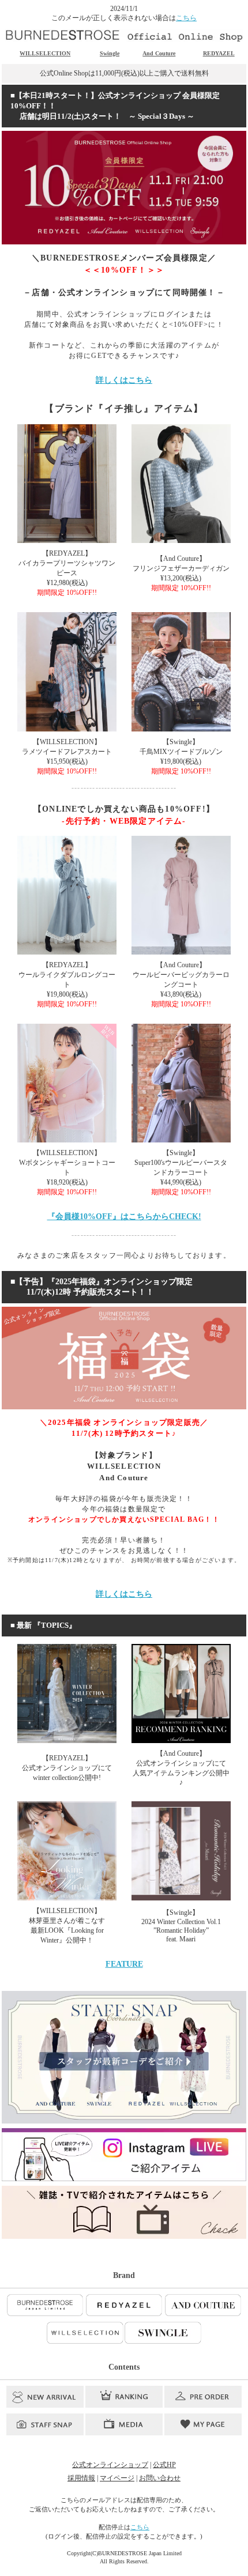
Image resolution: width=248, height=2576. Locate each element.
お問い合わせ (160, 2478)
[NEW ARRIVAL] (45, 2397)
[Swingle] (163, 2333)
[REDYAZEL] (124, 2305)
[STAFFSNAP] (45, 2424)
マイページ (117, 2478)
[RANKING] (124, 2397)
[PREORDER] (203, 2397)
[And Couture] (203, 2305)
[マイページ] (203, 2424)
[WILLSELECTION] (85, 2333)
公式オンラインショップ (110, 2465)
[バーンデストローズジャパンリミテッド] (45, 2305)
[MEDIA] (124, 2424)
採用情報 (81, 2478)
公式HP (164, 2465)
